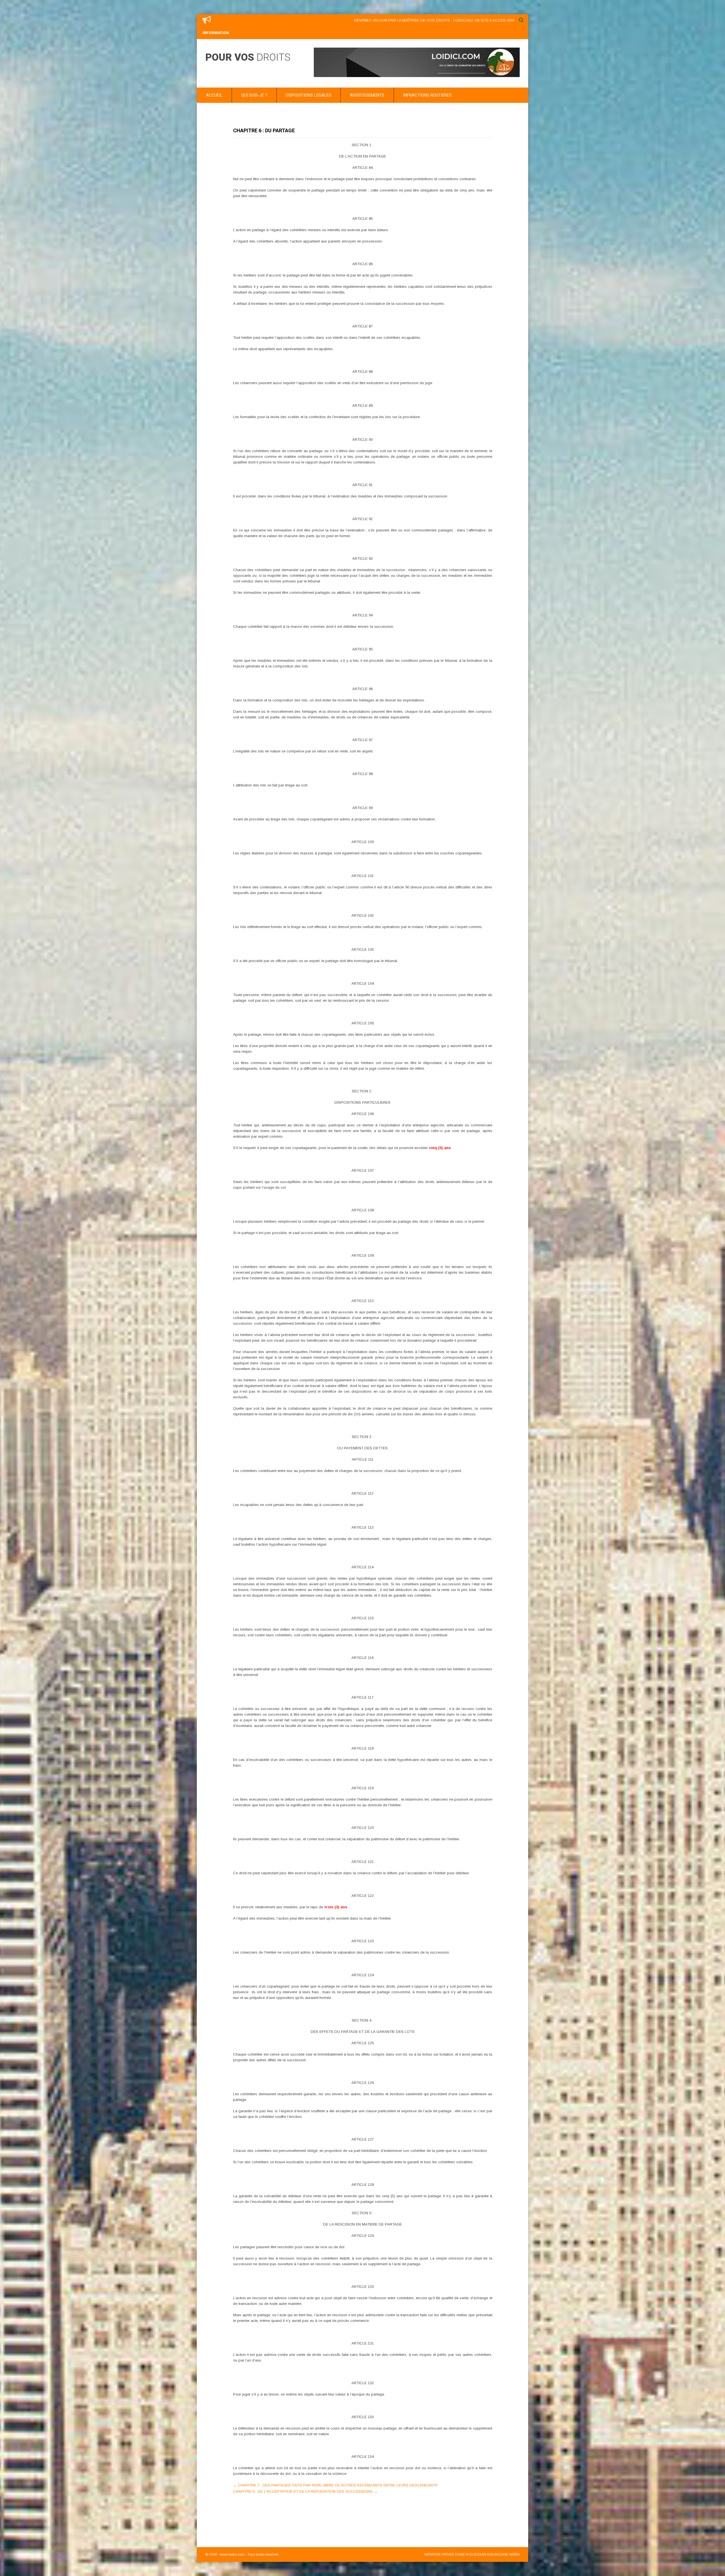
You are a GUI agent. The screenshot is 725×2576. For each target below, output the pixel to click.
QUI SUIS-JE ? (254, 95)
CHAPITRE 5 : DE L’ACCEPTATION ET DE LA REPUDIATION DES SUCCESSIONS (305, 2491)
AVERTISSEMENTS (367, 95)
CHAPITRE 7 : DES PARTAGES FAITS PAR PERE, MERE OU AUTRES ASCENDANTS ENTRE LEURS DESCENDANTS (335, 2485)
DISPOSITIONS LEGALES (309, 95)
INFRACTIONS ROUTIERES (427, 95)
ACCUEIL (214, 95)
